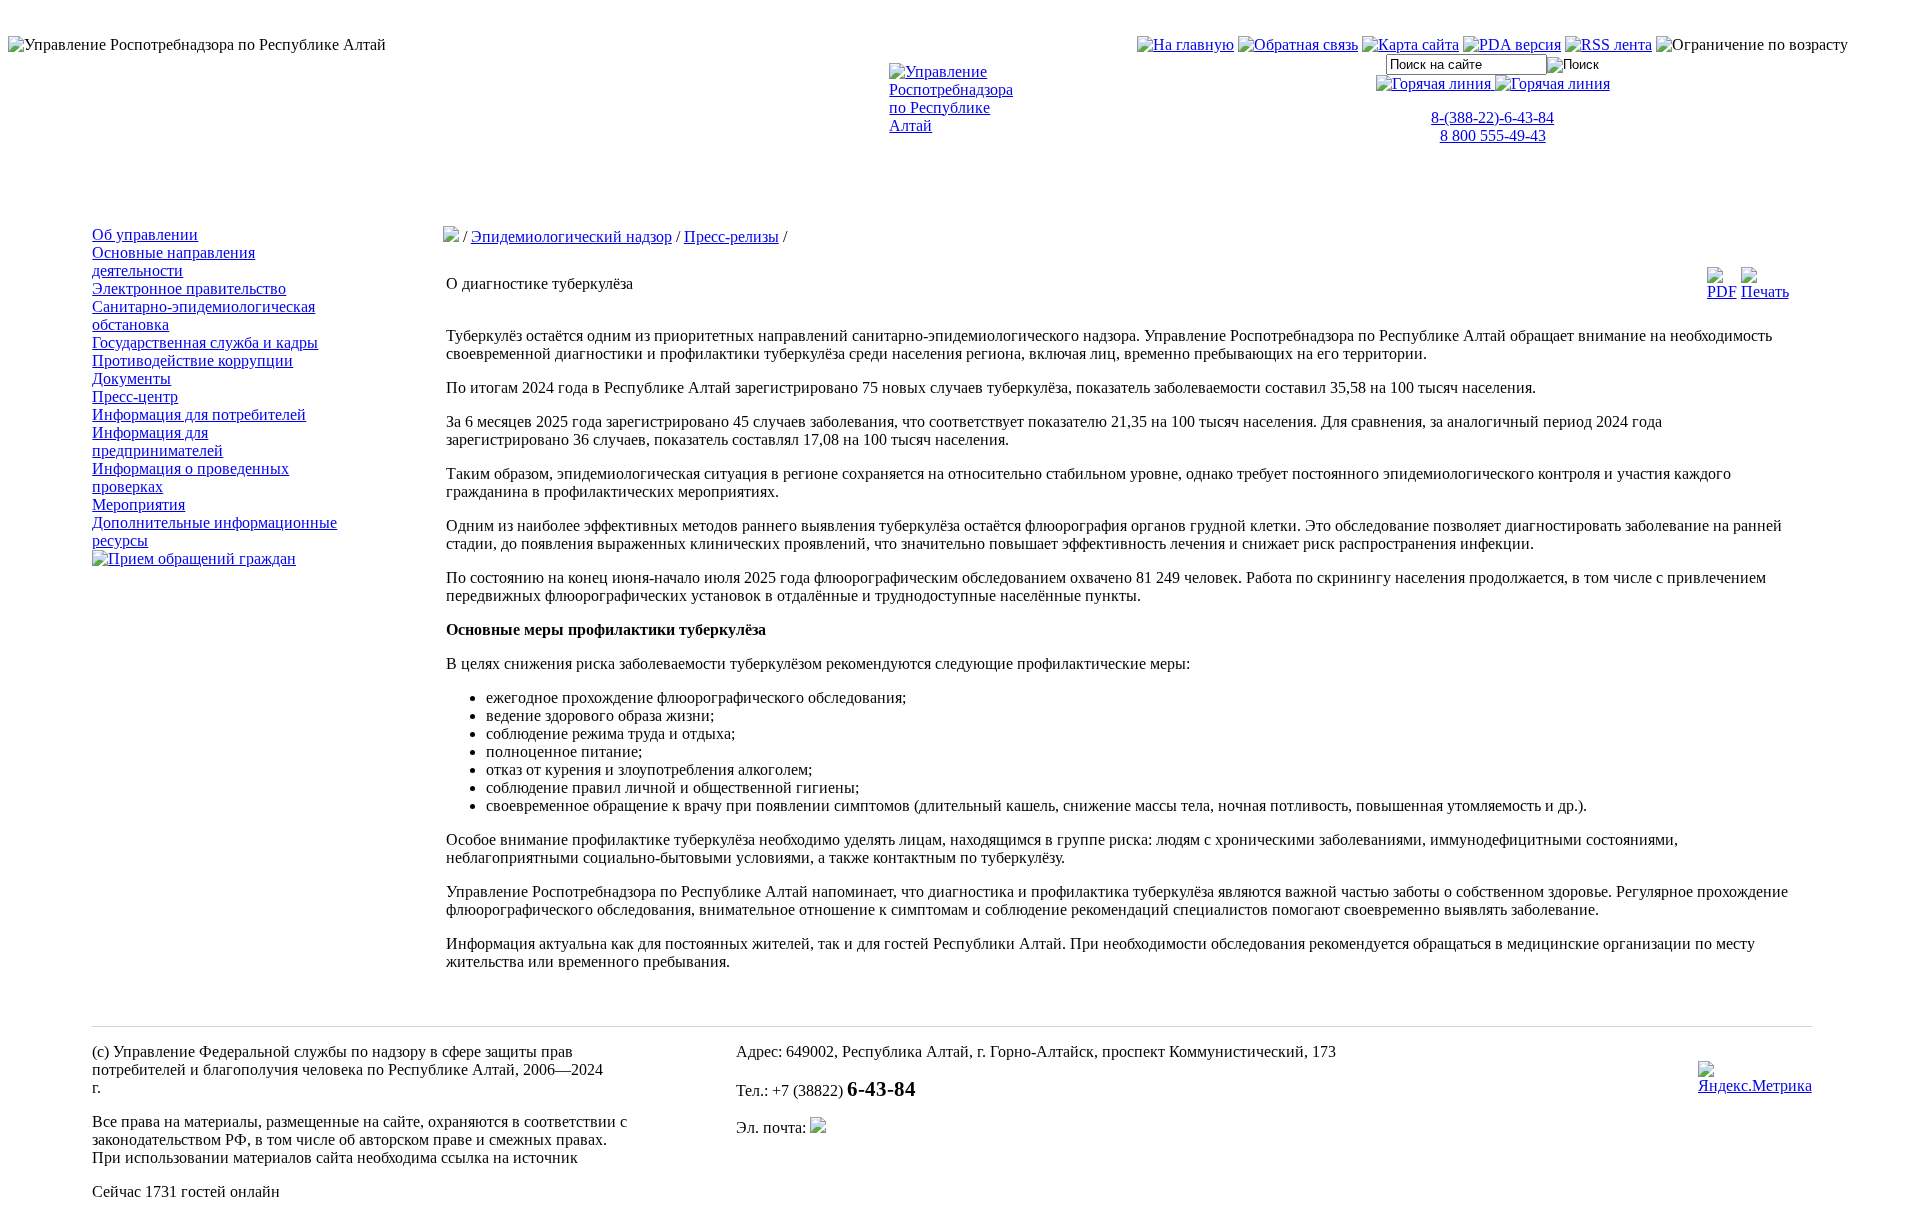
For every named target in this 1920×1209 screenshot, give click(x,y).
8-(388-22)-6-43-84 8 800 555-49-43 (1492, 126)
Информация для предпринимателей (157, 441)
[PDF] (1722, 291)
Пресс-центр (135, 396)
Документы (131, 378)
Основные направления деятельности (173, 261)
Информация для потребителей (199, 414)
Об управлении (145, 234)
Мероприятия (138, 504)
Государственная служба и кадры (205, 342)
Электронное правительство (189, 288)
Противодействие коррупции (192, 360)
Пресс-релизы (731, 236)
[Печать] (1765, 291)
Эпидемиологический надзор (571, 236)
